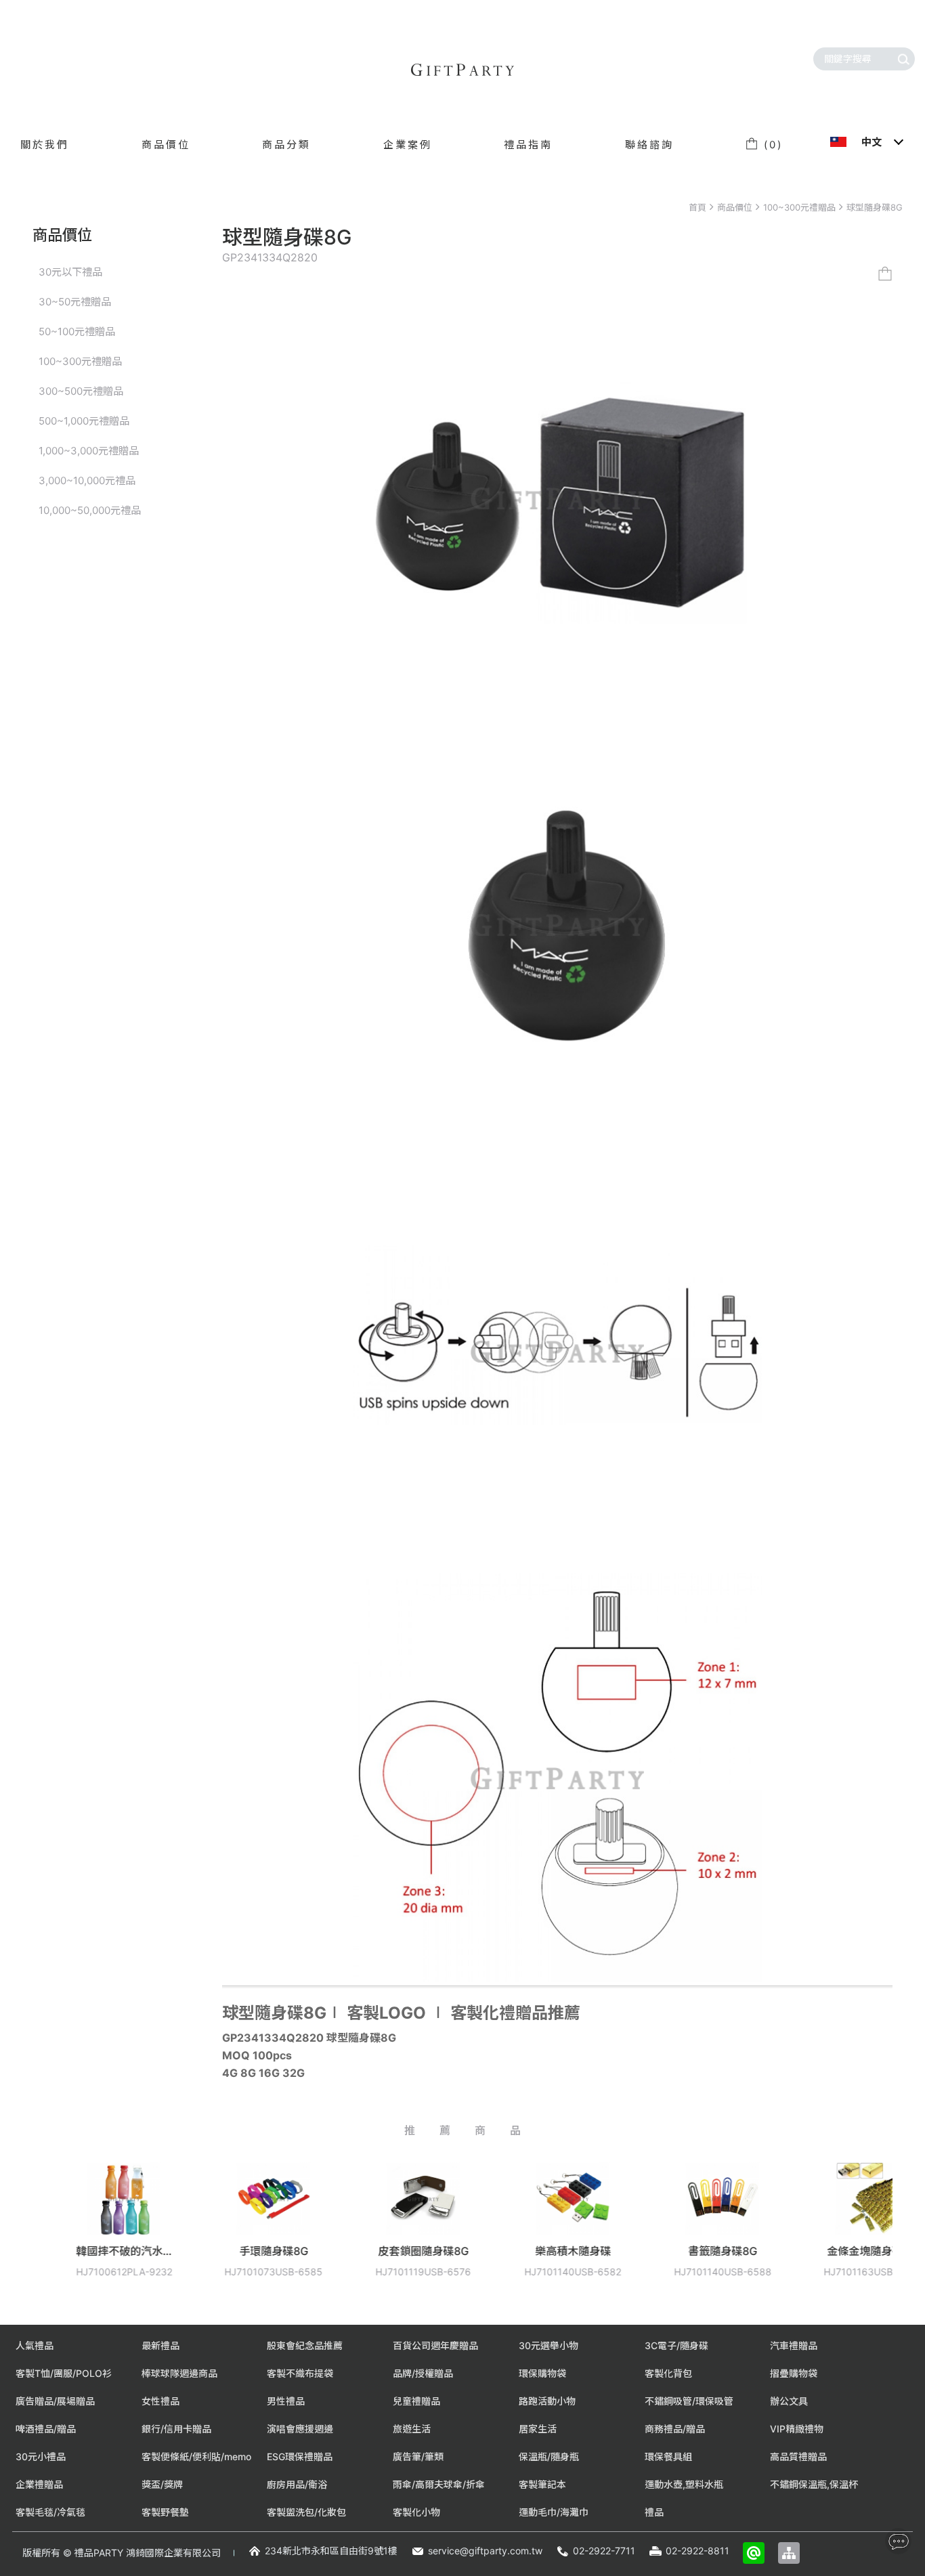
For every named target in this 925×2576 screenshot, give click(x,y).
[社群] (898, 2541)
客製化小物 (416, 2512)
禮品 (654, 2512)
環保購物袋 (542, 2373)
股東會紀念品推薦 (305, 2345)
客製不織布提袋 (300, 2373)
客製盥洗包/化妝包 (306, 2512)
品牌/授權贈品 (423, 2373)
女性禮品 (160, 2401)
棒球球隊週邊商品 (179, 2373)
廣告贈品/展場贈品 (55, 2401)
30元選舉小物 (548, 2345)
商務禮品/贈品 (675, 2429)
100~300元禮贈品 (799, 207)
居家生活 (538, 2429)
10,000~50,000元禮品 (90, 510)
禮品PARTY (99, 2553)
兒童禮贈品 (416, 2401)
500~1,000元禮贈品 (84, 421)
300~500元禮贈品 (81, 391)
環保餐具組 (668, 2456)
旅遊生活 (412, 2429)
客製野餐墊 (165, 2512)
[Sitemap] (789, 2553)
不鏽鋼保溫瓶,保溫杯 (814, 2484)
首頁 (697, 207)
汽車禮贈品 (794, 2345)
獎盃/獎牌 (162, 2484)
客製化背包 (668, 2373)
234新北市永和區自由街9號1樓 (331, 2551)
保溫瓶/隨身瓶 (549, 2456)
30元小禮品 (41, 2456)
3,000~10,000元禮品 (87, 480)
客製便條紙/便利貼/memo (196, 2456)
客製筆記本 (542, 2484)
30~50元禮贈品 (75, 302)
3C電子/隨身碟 (676, 2345)
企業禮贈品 (39, 2484)
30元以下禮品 (70, 272)
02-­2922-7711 (604, 2551)
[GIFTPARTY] (462, 70)
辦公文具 (789, 2401)
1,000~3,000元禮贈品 (89, 451)
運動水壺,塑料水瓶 (684, 2484)
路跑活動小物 (547, 2401)
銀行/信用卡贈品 (176, 2429)
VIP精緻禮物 (797, 2429)
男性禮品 (286, 2401)
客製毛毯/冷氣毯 (50, 2512)
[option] (180, 2230)
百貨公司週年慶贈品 (435, 2345)
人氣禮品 (35, 2345)
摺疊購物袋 (794, 2373)
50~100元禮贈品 (77, 331)
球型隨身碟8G (875, 207)
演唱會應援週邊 (300, 2429)
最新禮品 (160, 2345)
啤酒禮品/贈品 (46, 2429)
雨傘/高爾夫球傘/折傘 (439, 2484)
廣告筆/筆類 (418, 2456)
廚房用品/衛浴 (297, 2484)
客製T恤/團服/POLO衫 (64, 2373)
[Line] (754, 2553)
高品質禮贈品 (798, 2456)
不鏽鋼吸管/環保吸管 (689, 2401)
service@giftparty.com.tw (485, 2551)
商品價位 (735, 207)
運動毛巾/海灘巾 (554, 2512)
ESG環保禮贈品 (300, 2456)
